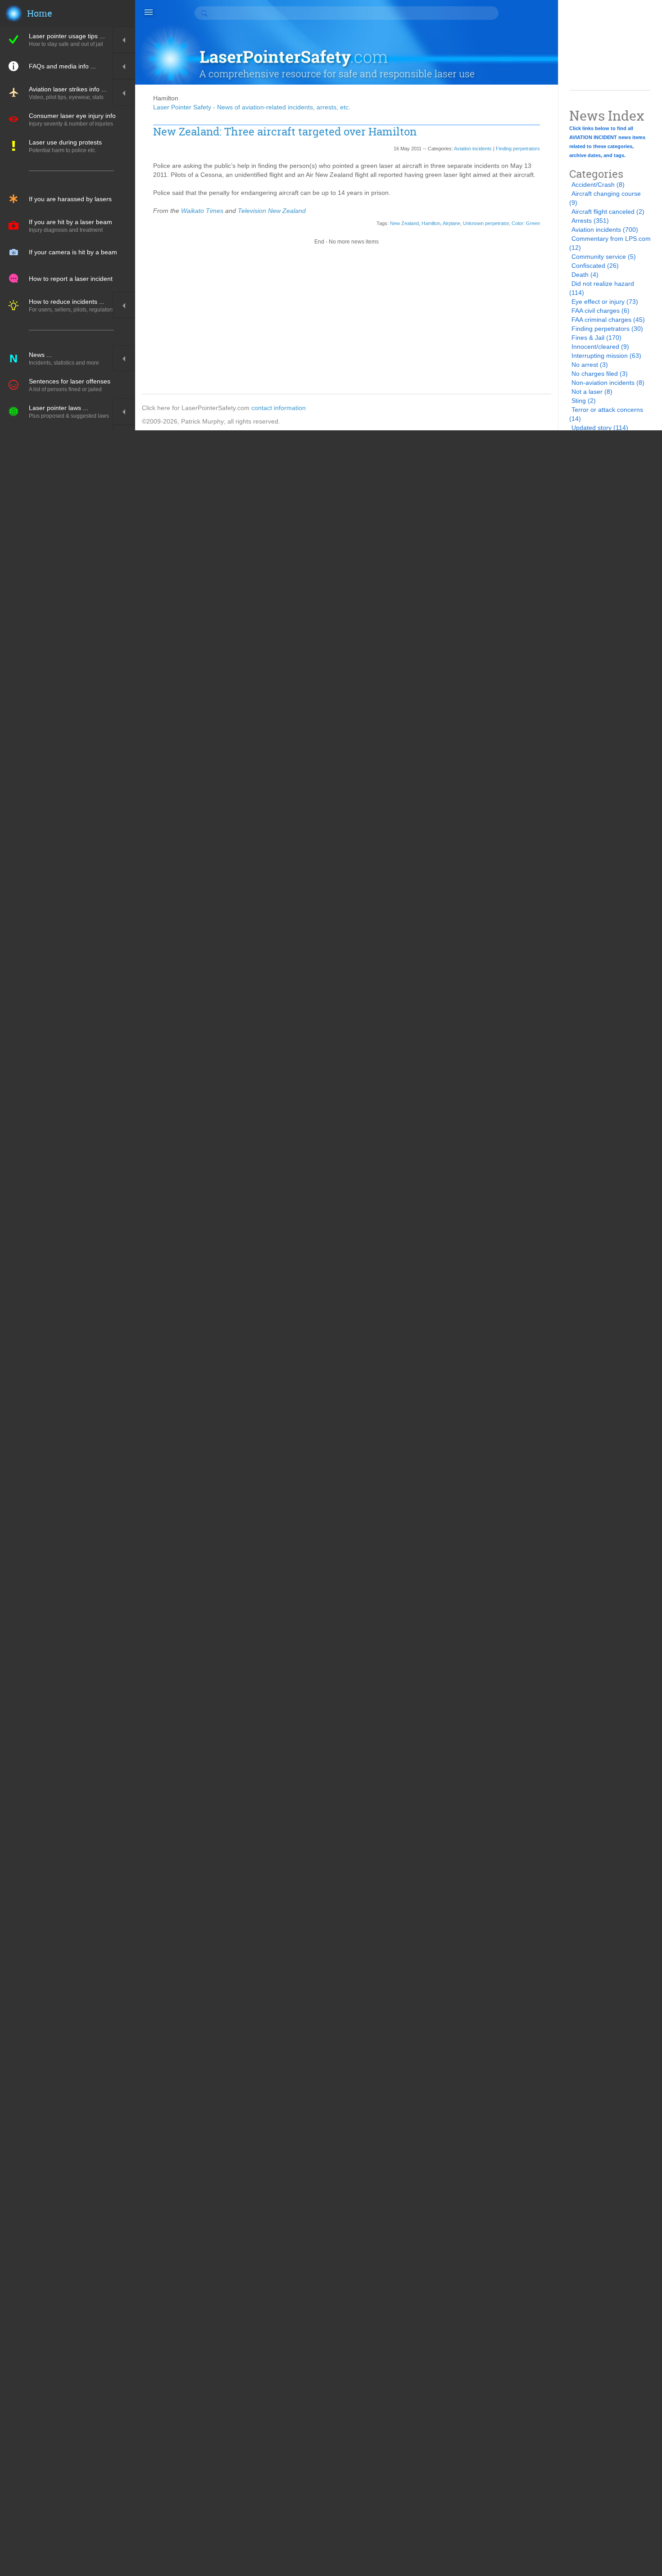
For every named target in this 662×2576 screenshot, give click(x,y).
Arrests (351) (590, 221)
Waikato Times (202, 211)
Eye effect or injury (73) (605, 302)
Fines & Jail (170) (596, 338)
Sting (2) (584, 401)
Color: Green (526, 223)
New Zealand (404, 223)
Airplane (451, 223)
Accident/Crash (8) (598, 185)
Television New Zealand (272, 211)
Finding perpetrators (518, 149)
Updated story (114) (600, 428)
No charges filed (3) (600, 374)
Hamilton (431, 223)
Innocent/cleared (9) (600, 347)
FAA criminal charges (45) (608, 320)
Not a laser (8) (592, 392)
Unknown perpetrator (486, 223)
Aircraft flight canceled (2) (608, 212)
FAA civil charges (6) (601, 311)
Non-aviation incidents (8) (608, 383)
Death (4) (585, 275)
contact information (279, 408)
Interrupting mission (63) (606, 356)
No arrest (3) (590, 365)
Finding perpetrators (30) (607, 329)
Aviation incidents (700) (605, 230)
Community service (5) (604, 257)
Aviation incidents (473, 149)
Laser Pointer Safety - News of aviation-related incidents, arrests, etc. (252, 107)
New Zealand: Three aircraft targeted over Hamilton (285, 132)
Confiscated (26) (595, 266)
